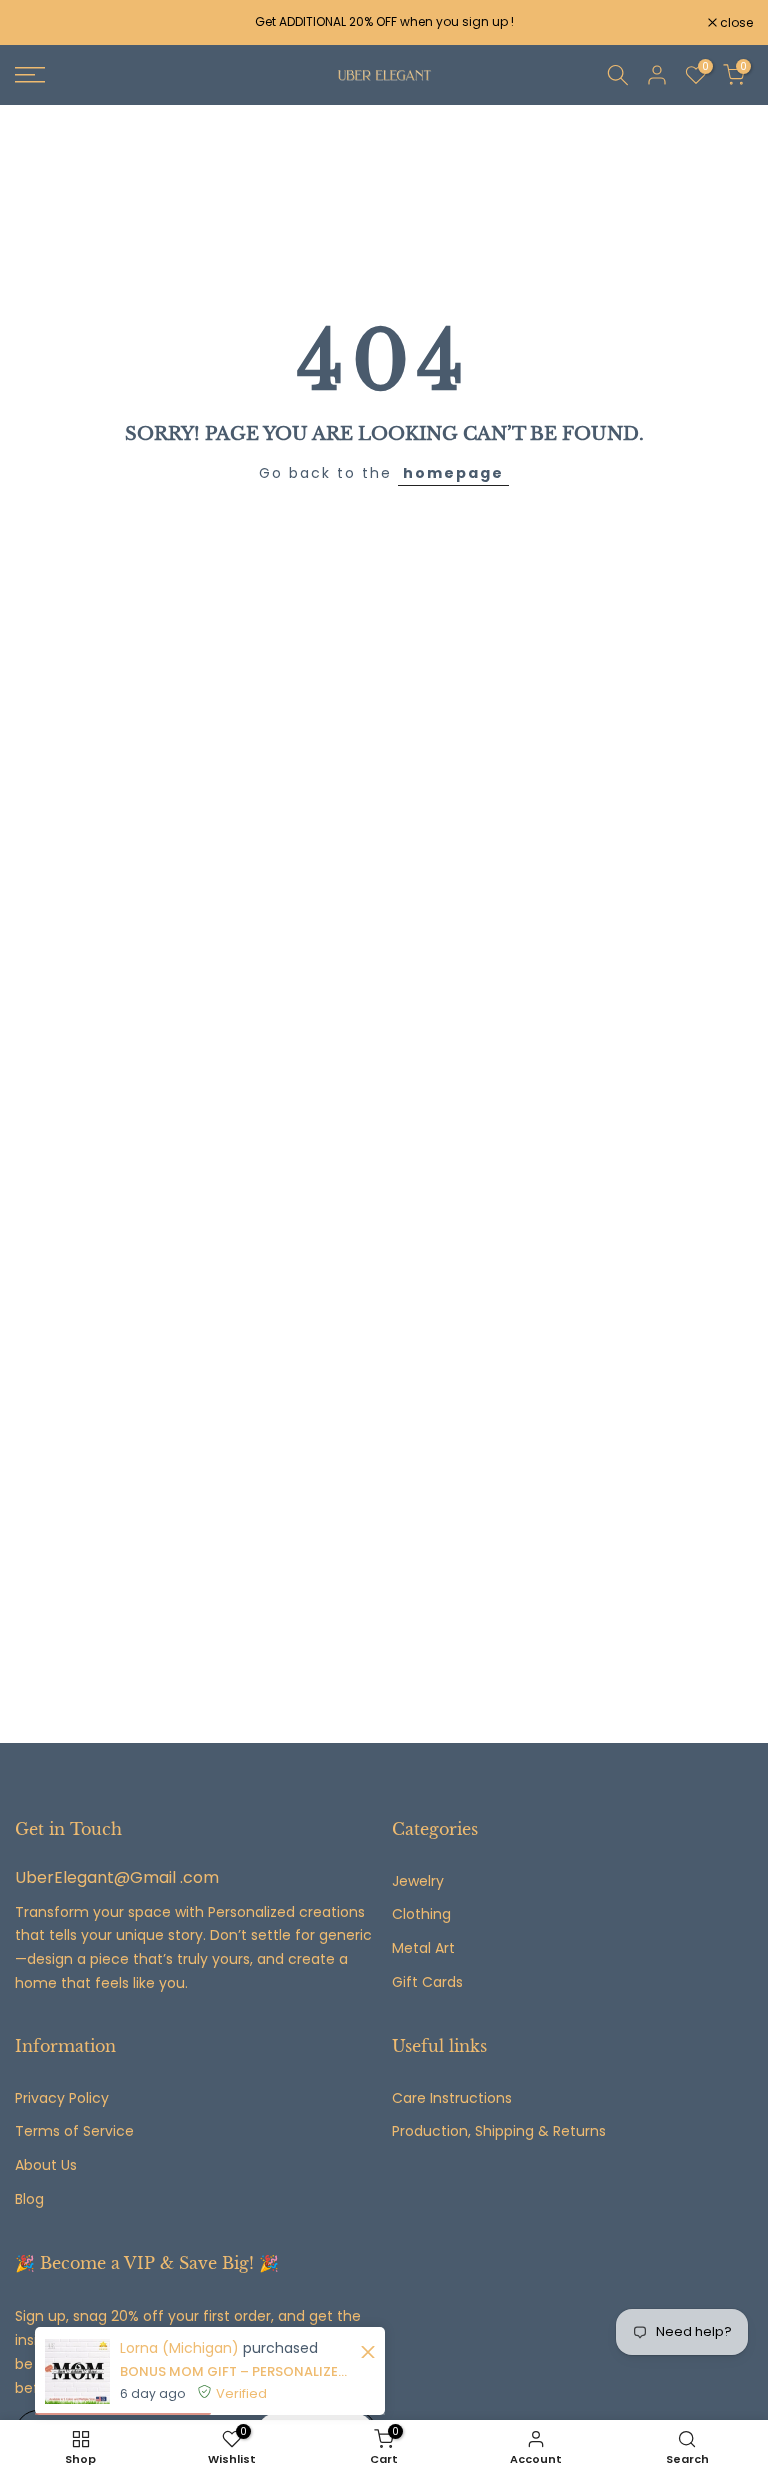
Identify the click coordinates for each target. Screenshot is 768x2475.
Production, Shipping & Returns (499, 2131)
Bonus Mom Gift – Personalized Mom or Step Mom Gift (237, 2371)
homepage (453, 473)
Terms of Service (74, 2131)
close (42, 23)
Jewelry (418, 1881)
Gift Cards (427, 1982)
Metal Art (423, 1948)
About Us (46, 2165)
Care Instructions (452, 2098)
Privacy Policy (62, 2098)
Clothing (421, 1914)
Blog (29, 2199)
